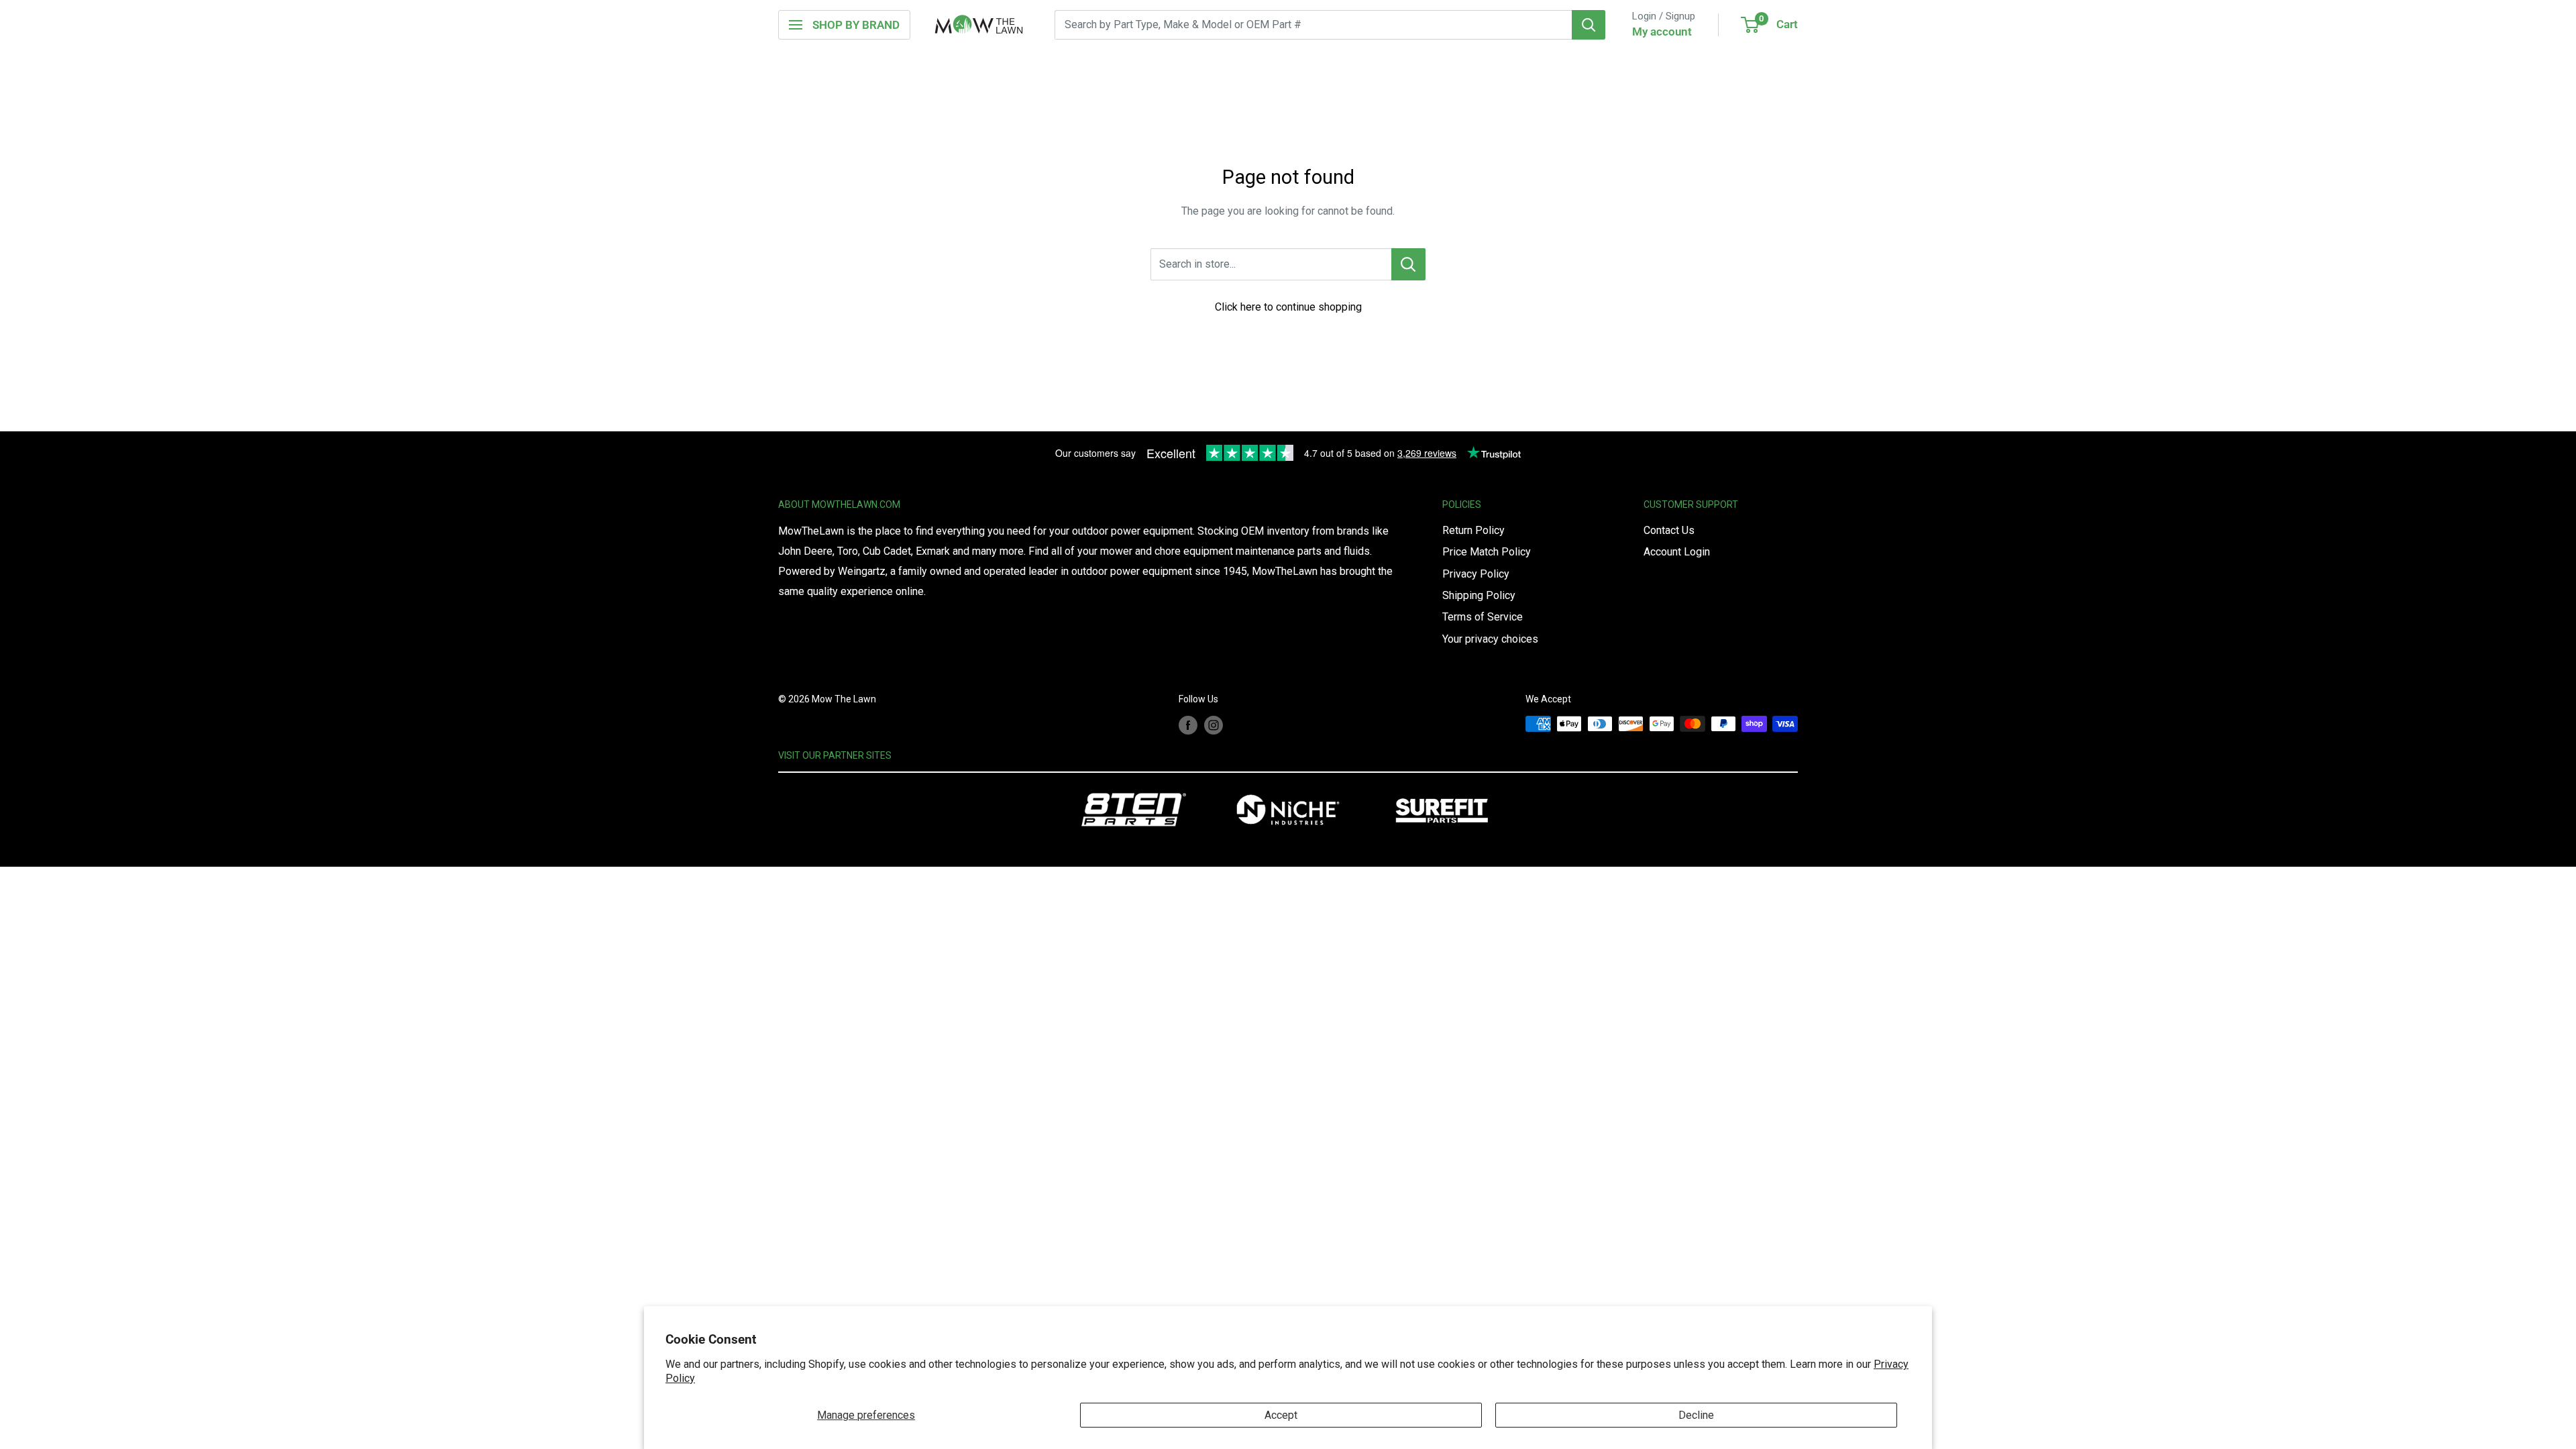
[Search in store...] (1408, 264)
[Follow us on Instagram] (1214, 725)
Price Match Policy (1487, 552)
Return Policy (1473, 530)
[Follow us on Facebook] (1188, 725)
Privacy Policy (1476, 574)
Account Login (1677, 552)
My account (1662, 32)
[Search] (1589, 25)
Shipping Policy (1479, 595)
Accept (1281, 1415)
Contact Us (1669, 530)
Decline (1696, 1415)
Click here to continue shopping (1288, 307)
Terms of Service (1483, 617)
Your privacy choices (1490, 639)
